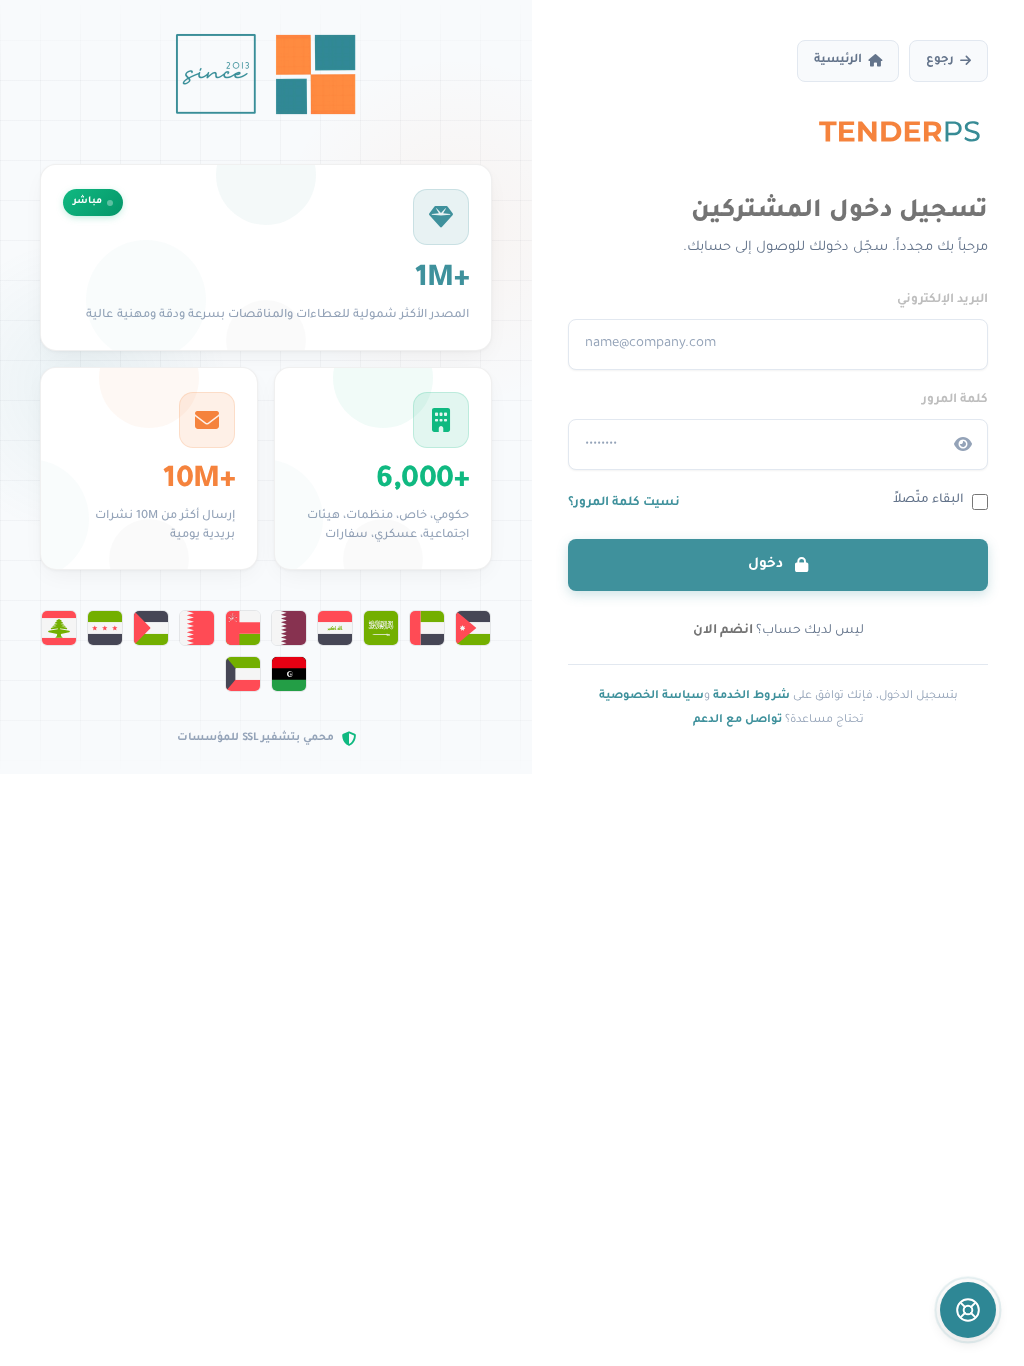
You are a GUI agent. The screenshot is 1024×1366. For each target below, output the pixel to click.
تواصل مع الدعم (737, 720)
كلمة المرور (955, 400)
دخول (767, 564)
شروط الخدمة (751, 696)
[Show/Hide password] (963, 445)
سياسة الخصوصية (651, 696)
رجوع (940, 60)
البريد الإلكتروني (942, 300)
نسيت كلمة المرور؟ (624, 503)
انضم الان (723, 631)
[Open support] (968, 1310)
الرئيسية (838, 60)
